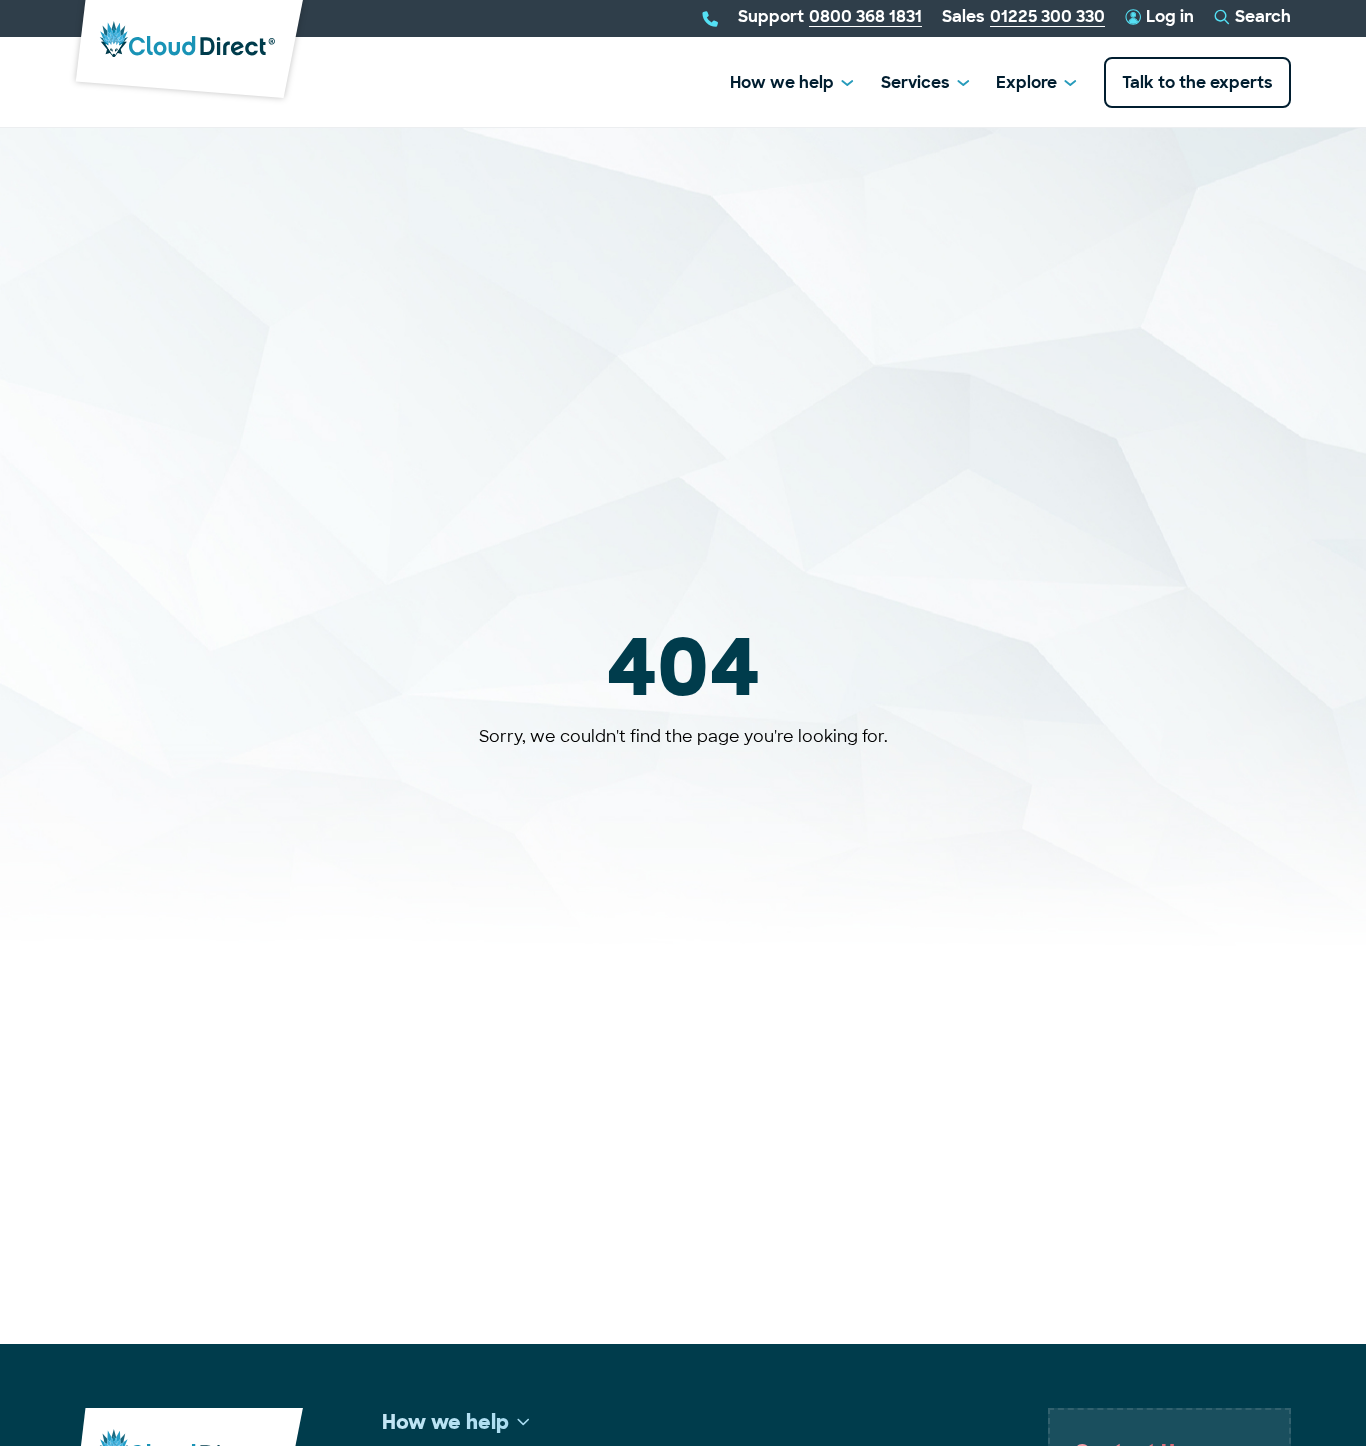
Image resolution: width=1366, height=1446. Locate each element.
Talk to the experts (1197, 82)
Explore (1026, 82)
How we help (782, 82)
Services (915, 82)
